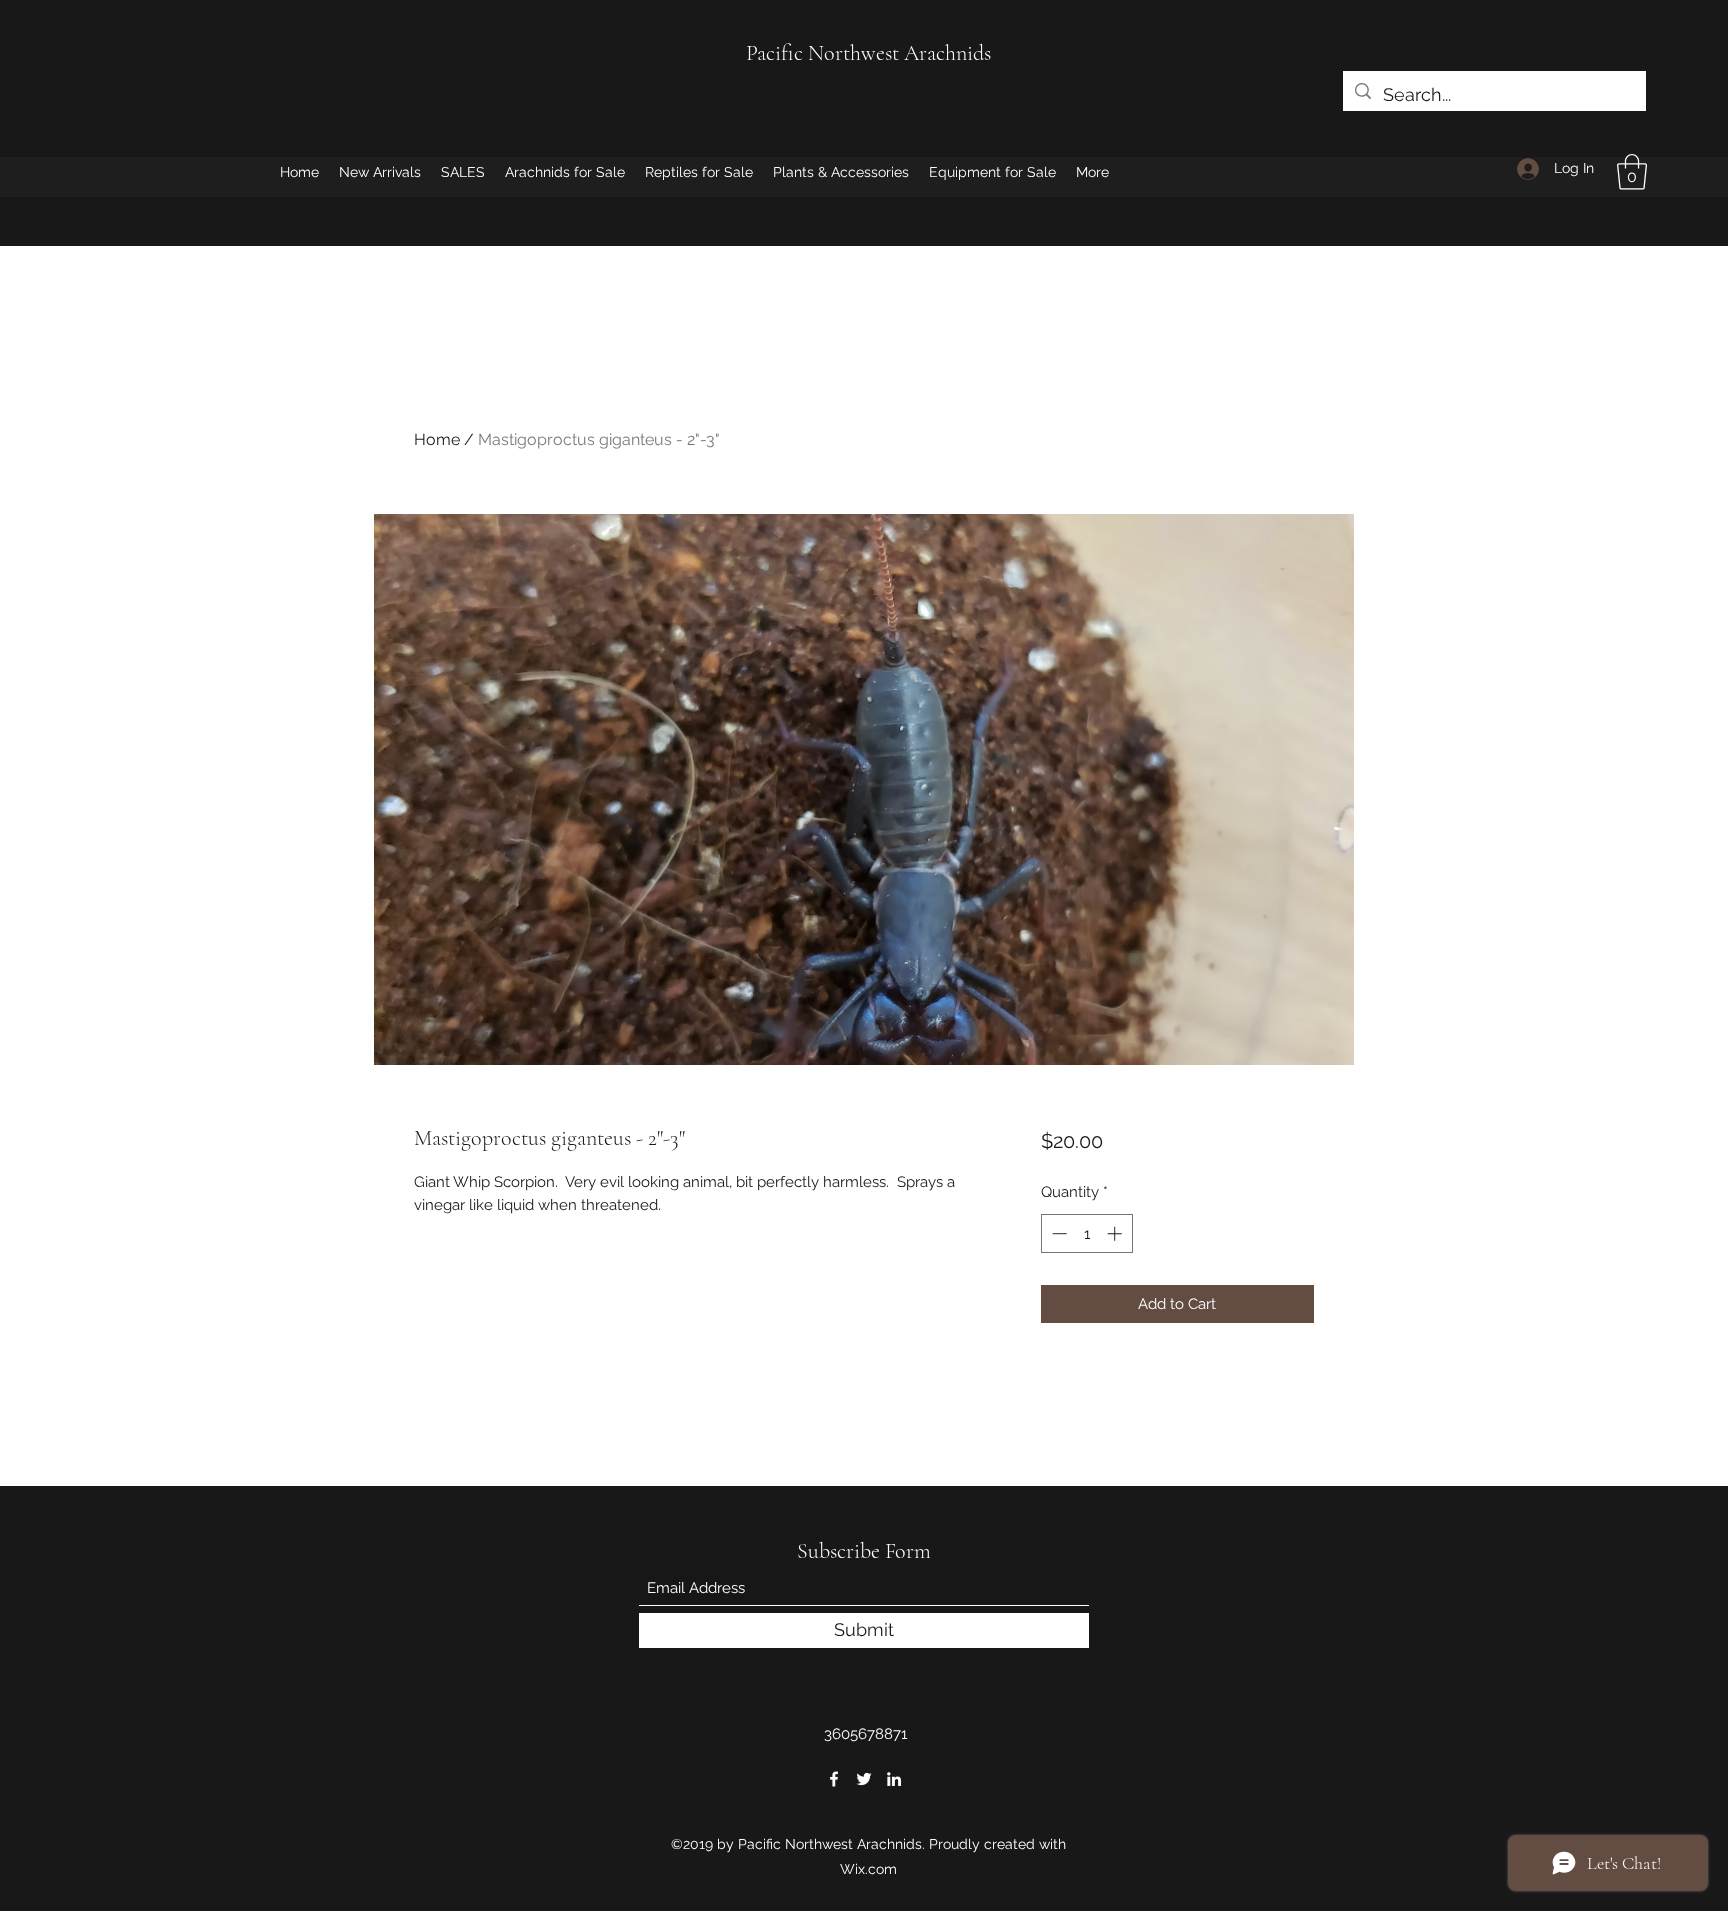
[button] (1632, 172)
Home (437, 439)
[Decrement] (1057, 1233)
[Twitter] (864, 1779)
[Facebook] (834, 1779)
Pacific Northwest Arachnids (868, 53)
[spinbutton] (1086, 1233)
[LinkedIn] (894, 1779)
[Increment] (1116, 1233)
